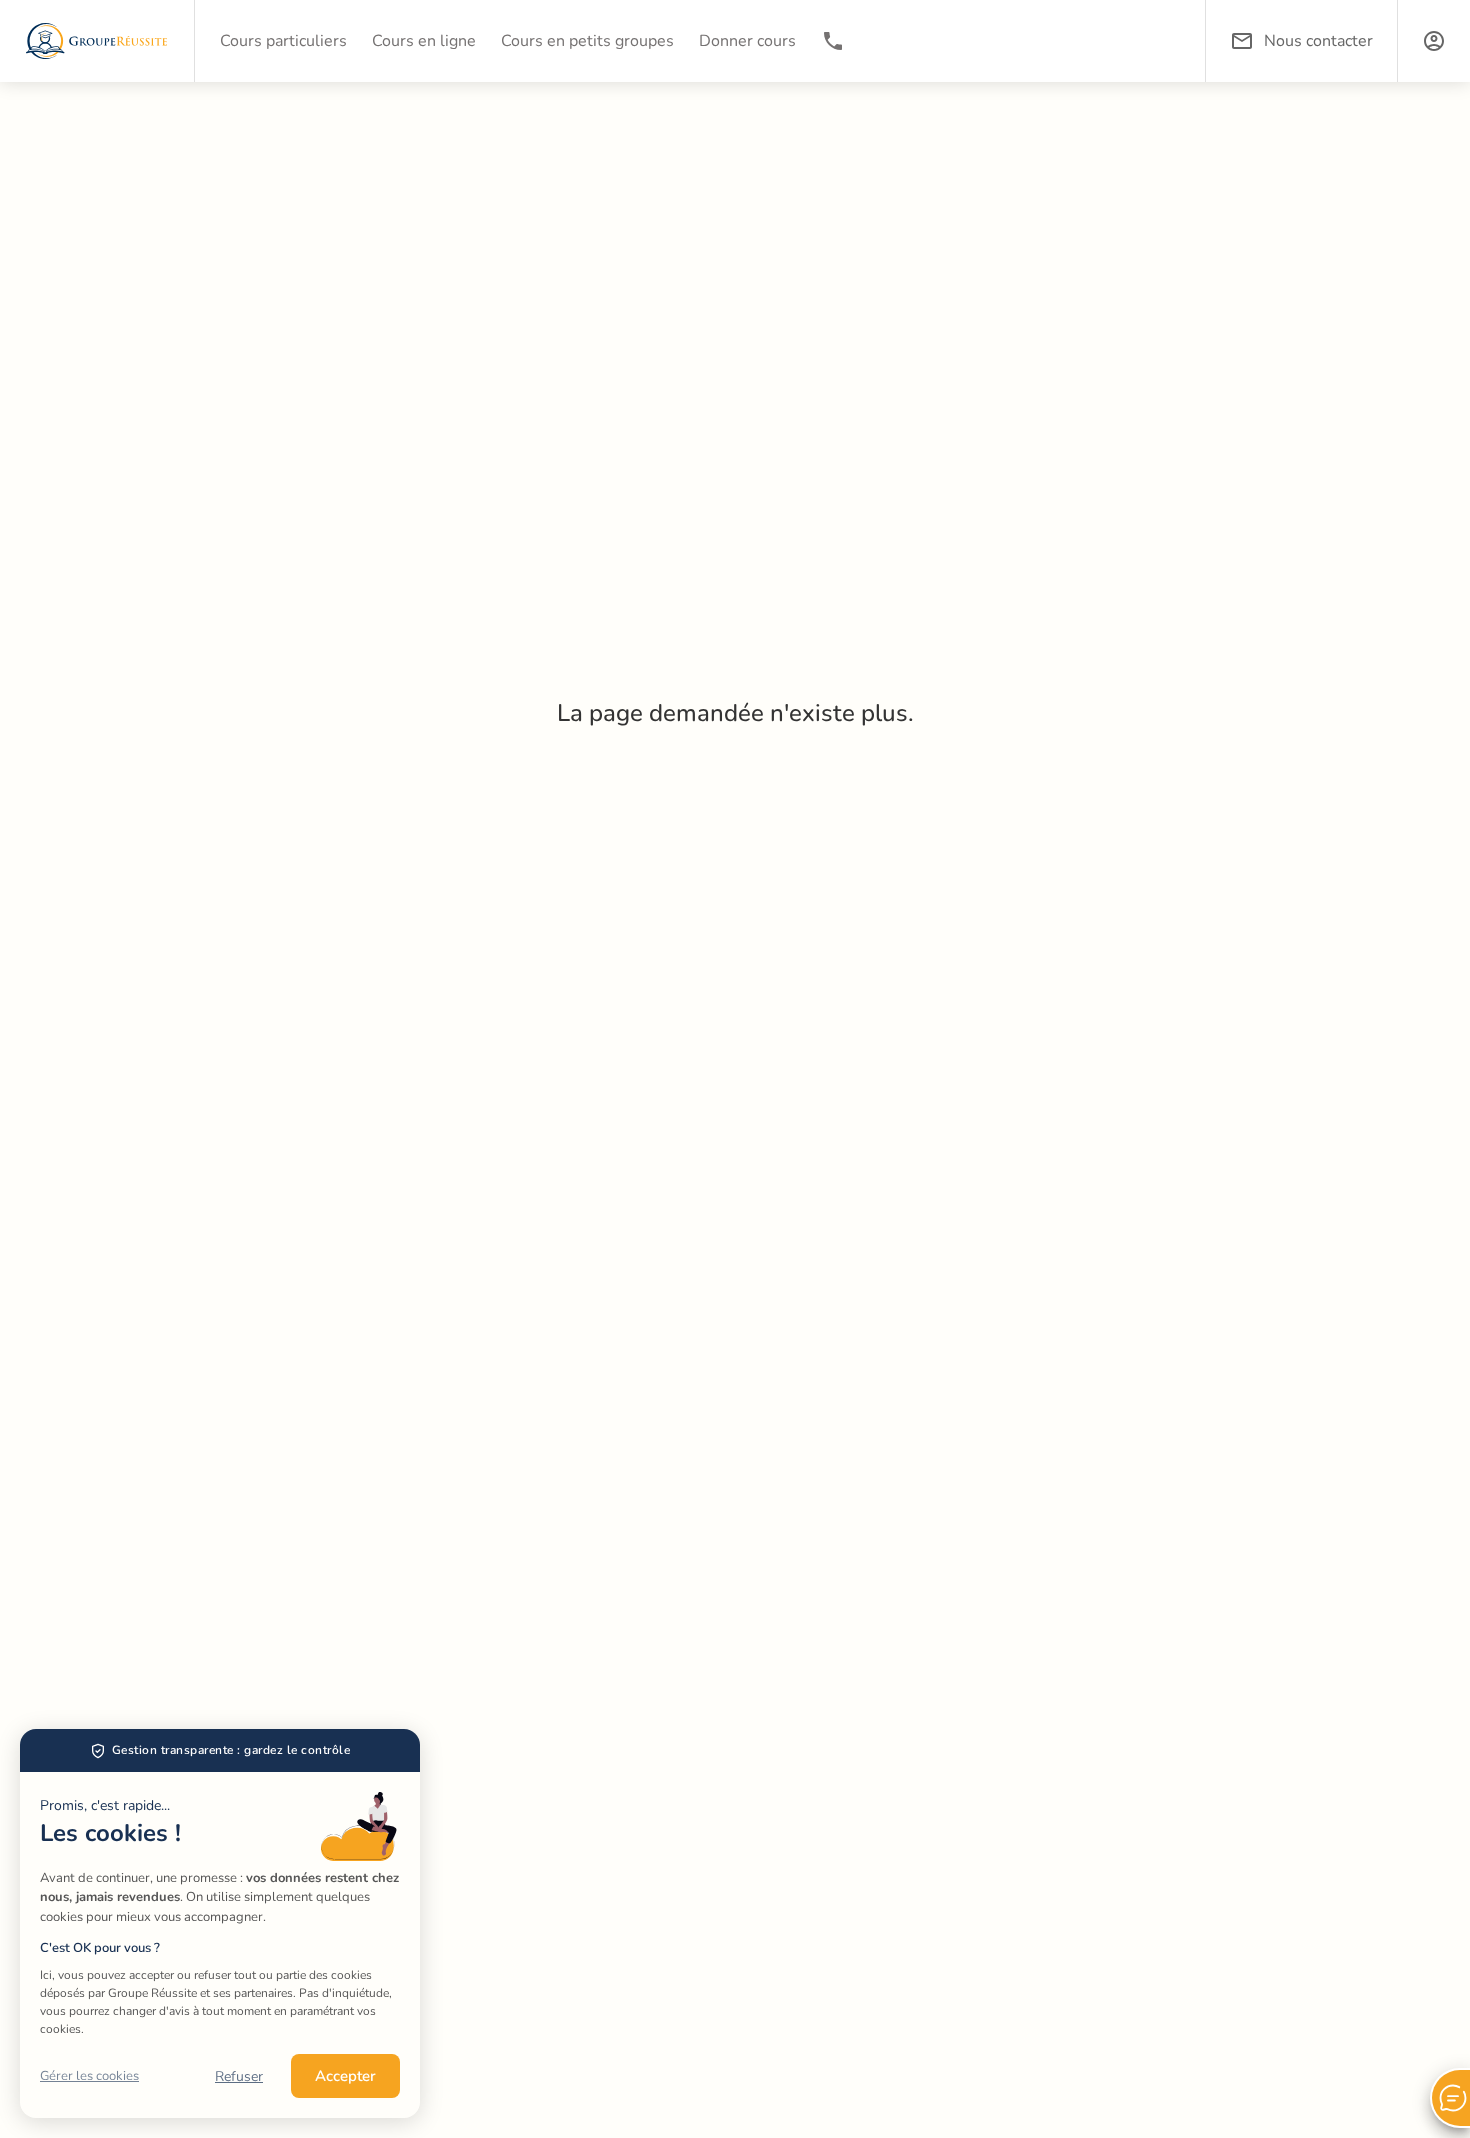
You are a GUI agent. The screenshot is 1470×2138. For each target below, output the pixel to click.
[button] (1434, 41)
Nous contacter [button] (1318, 41)
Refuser (239, 2076)
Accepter (345, 2076)
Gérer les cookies (89, 2076)
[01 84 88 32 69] (833, 41)
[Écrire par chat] (1450, 2098)
